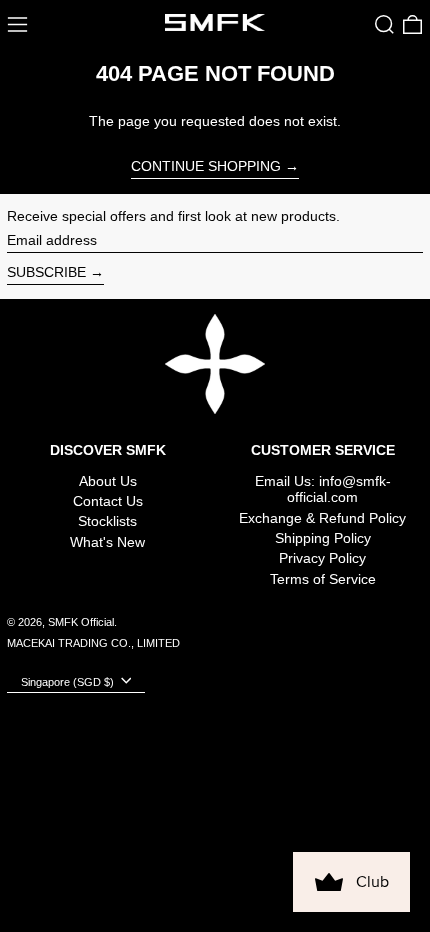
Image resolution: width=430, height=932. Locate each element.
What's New (107, 542)
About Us (108, 481)
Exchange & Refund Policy (322, 518)
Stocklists (107, 521)
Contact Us (108, 501)
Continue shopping (206, 166)
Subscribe (46, 272)
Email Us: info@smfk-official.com (323, 489)
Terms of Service (323, 579)
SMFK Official (81, 622)
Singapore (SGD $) (69, 681)
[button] (384, 24)
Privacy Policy (322, 558)
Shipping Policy (323, 538)
